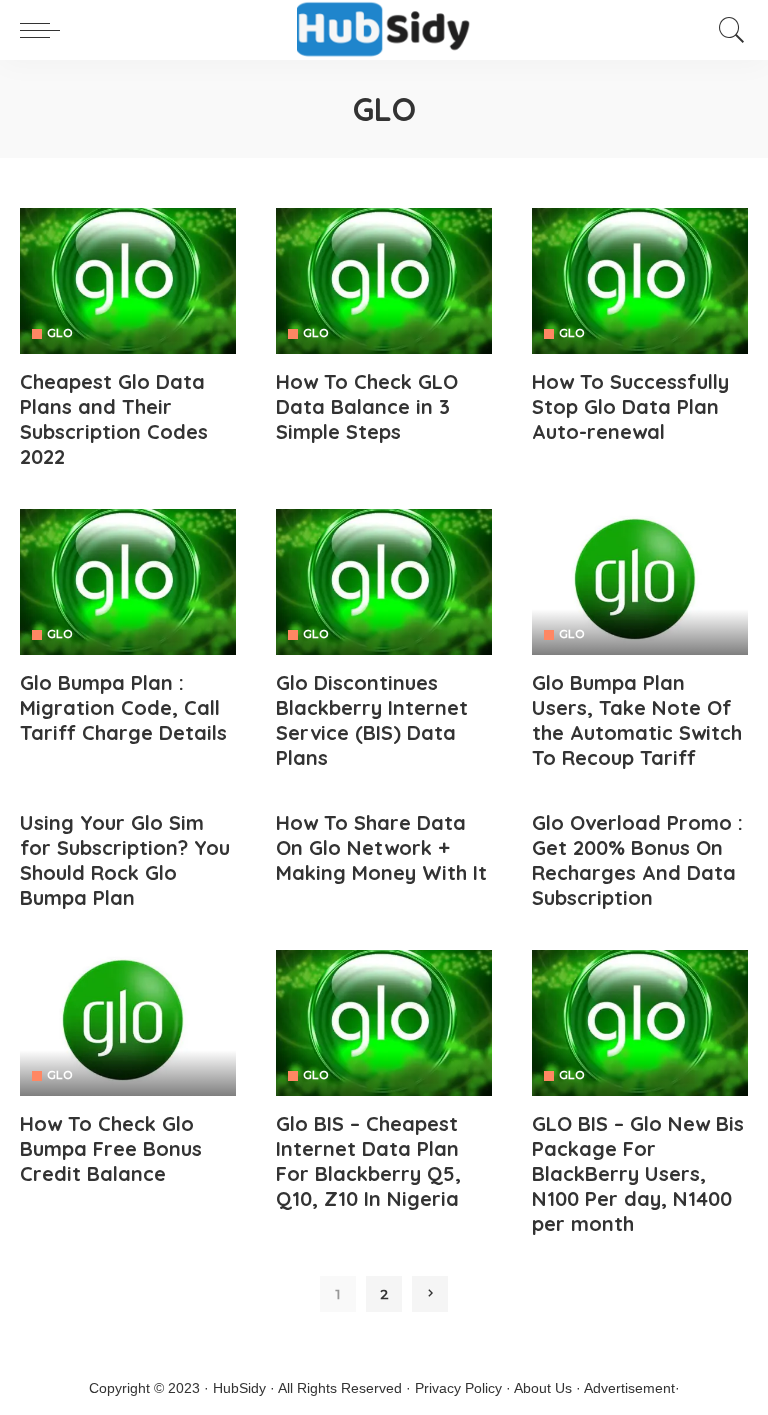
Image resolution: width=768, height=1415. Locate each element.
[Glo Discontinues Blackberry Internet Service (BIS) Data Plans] (384, 582)
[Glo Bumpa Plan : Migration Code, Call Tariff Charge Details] (128, 582)
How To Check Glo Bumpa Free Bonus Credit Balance (111, 1148)
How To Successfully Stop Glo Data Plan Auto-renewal (630, 406)
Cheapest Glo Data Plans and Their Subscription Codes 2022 (114, 419)
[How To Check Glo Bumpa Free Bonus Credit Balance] (128, 1023)
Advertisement (629, 1388)
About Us (543, 1388)
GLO (59, 333)
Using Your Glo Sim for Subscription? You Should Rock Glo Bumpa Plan (125, 860)
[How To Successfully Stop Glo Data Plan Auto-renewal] (640, 281)
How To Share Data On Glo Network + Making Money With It (381, 847)
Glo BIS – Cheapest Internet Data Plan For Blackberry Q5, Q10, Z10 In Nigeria (368, 1161)
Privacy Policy (458, 1388)
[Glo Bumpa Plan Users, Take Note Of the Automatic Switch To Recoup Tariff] (640, 582)
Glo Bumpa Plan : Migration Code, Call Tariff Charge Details (123, 707)
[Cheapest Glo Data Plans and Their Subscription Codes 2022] (128, 281)
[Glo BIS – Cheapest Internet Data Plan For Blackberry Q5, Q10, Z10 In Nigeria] (384, 1023)
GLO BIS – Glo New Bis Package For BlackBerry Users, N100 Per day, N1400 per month (638, 1173)
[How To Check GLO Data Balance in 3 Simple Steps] (384, 281)
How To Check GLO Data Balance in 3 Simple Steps (367, 406)
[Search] (727, 30)
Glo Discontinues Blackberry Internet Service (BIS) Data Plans (372, 720)
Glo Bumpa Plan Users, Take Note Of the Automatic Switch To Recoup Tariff (637, 720)
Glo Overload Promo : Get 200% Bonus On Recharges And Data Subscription (637, 860)
